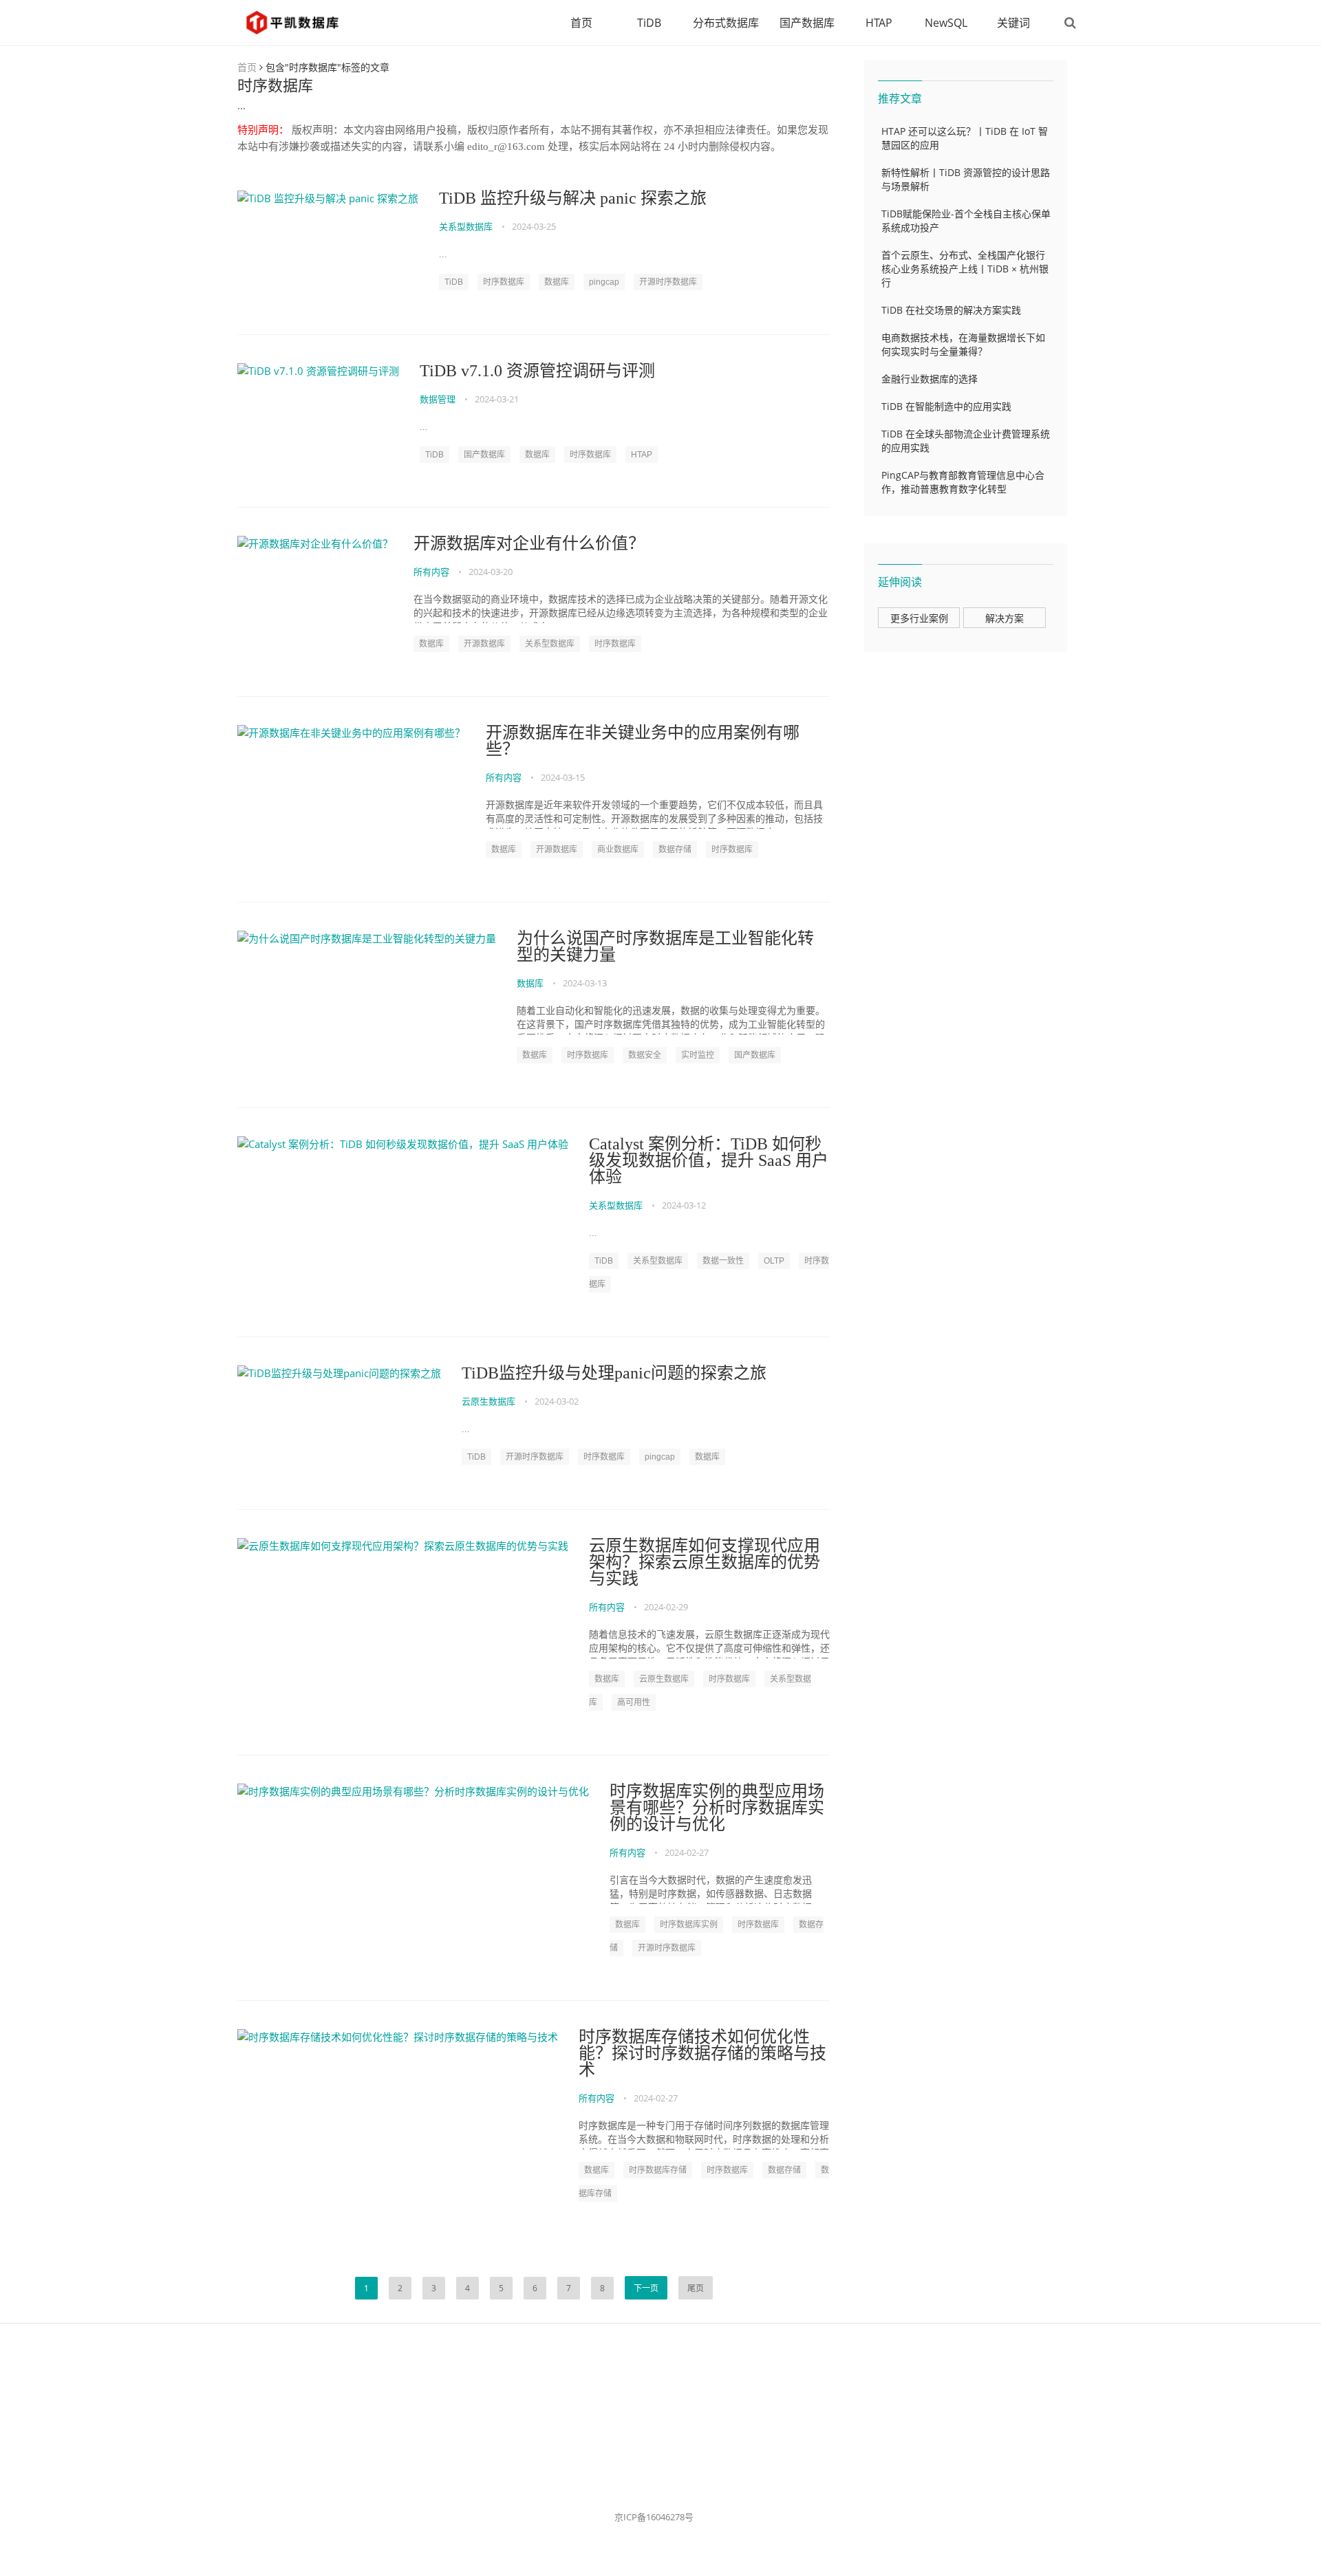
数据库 (557, 282)
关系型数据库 (466, 226)
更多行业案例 (919, 618)
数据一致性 (723, 1261)
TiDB (649, 23)
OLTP (774, 1261)
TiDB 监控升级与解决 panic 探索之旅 (573, 198)
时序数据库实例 (689, 1925)
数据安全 (645, 1055)
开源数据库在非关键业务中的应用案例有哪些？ (643, 741)
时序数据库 (504, 282)
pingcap (604, 282)
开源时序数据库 (668, 282)
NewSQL (946, 23)
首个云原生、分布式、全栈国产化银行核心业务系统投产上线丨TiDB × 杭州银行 (965, 269)
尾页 (696, 2288)
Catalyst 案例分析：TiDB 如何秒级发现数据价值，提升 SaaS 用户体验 (709, 1160)
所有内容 (431, 572)
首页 (581, 23)
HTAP (879, 23)
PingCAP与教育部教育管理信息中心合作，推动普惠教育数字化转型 (963, 482)
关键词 (1013, 23)
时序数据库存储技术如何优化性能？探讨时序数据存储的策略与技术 (702, 2053)
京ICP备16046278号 (654, 2517)
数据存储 (675, 849)
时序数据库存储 (658, 2170)
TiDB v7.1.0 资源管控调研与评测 (537, 371)
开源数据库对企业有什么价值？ (529, 543)
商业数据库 (618, 849)
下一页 (646, 2288)
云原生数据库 (488, 1401)
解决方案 (1005, 618)
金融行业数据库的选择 (930, 379)
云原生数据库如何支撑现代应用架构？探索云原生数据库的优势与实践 (705, 1562)
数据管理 (438, 399)
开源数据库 (484, 644)
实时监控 (698, 1055)
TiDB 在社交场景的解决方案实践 (951, 310)
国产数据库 (807, 23)
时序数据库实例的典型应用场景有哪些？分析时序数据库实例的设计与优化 (717, 1808)
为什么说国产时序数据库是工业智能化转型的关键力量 (665, 946)
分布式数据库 (726, 23)
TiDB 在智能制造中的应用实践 (946, 406)
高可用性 (634, 1702)
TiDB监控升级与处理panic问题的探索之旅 (614, 1373)
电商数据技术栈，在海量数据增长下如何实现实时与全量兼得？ (963, 344)
